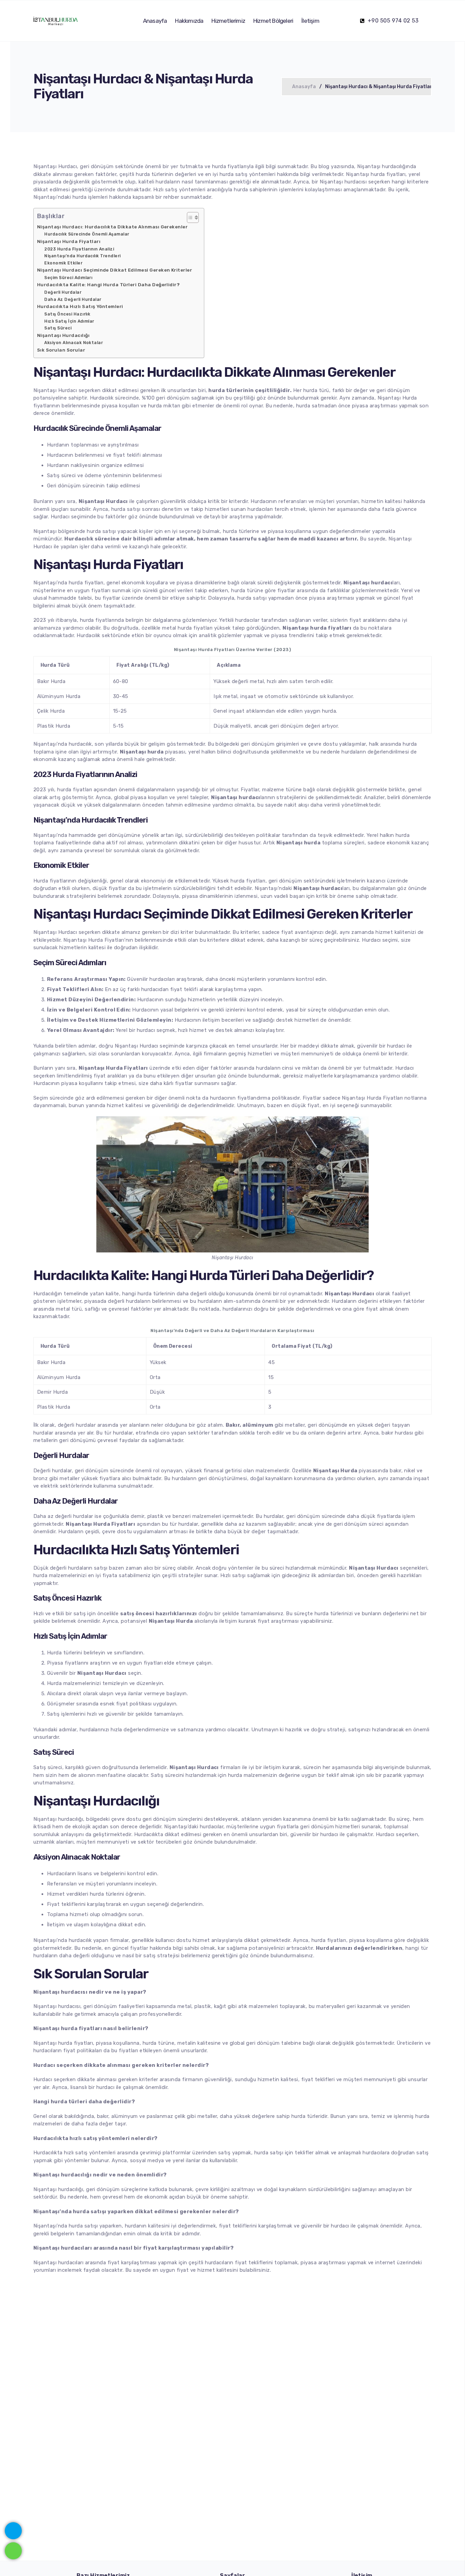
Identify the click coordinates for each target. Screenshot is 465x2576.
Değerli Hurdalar (63, 292)
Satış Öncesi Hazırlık (67, 314)
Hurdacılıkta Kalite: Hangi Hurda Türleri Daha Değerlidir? (108, 285)
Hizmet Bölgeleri (273, 21)
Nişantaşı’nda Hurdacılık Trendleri (82, 256)
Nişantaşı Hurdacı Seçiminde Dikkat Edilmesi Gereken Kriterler (115, 270)
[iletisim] (13, 2529)
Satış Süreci (58, 328)
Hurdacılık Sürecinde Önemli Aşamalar (87, 234)
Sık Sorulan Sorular (61, 350)
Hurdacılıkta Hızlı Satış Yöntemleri (80, 306)
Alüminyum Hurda (59, 696)
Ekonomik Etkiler (63, 263)
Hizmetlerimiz (228, 21)
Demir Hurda (52, 1392)
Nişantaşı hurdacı (55, 2006)
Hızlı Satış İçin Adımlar (69, 321)
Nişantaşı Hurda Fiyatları (69, 241)
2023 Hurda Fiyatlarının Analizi (79, 249)
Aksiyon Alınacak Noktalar (74, 343)
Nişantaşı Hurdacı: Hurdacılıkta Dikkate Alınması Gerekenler (112, 227)
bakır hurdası (397, 1433)
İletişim (310, 21)
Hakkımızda (189, 21)
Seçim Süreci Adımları (68, 278)
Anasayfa (155, 21)
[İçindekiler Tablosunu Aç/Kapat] (189, 217)
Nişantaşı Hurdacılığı (63, 335)
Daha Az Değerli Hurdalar (73, 299)
